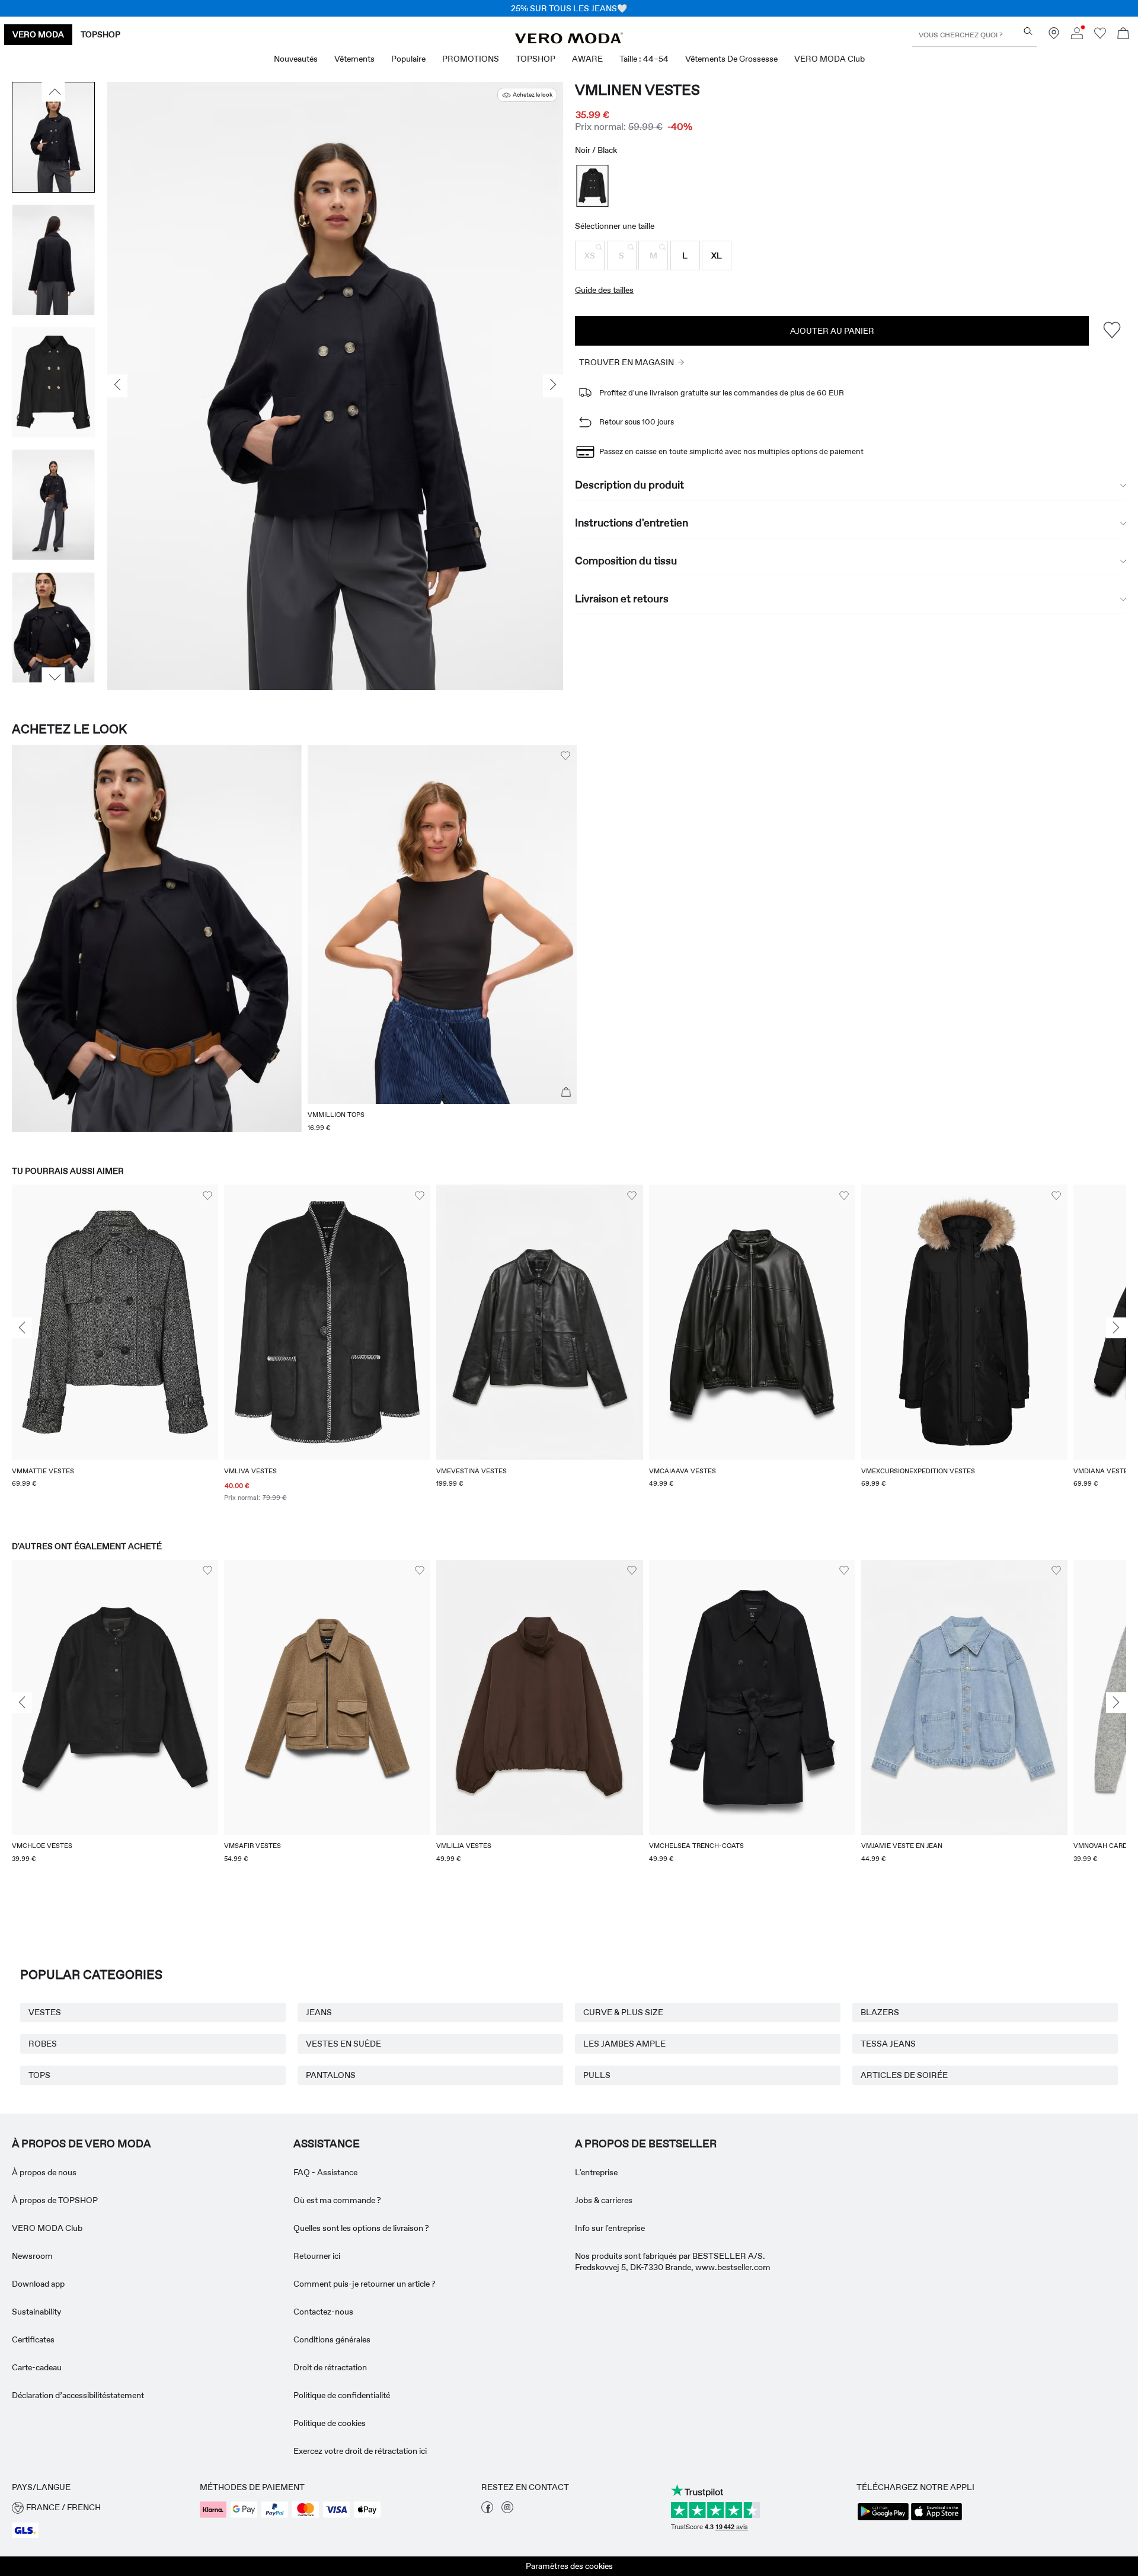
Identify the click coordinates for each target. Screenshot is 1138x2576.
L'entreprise (596, 2172)
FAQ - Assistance (325, 2172)
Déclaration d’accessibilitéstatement (78, 2395)
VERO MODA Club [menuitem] (829, 59)
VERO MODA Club (47, 2228)
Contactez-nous (323, 2312)
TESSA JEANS (888, 2044)
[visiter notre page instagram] (507, 2510)
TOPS (39, 2075)
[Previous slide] (22, 1328)
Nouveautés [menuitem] (296, 59)
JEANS (319, 2012)
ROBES (43, 2044)
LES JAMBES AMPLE (624, 2044)
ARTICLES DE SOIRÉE (904, 2075)
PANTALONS (331, 2075)
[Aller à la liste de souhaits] (1100, 36)
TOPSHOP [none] (100, 34)
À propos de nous (44, 2172)
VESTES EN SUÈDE (343, 2044)
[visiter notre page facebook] (487, 2510)
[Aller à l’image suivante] (54, 677)
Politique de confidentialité (342, 2395)
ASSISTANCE (327, 2144)
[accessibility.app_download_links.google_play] (883, 2519)
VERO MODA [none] (38, 34)
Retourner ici (317, 2256)
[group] (115, 1351)
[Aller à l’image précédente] (54, 92)
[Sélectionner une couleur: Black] (593, 186)
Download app (38, 2284)
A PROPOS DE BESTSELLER (646, 2144)
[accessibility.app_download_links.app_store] (936, 2519)
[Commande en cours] (1123, 35)
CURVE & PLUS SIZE (623, 2012)
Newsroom (32, 2256)
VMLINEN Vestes (637, 90)
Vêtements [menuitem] (354, 59)
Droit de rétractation (330, 2367)
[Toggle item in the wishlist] (1112, 331)
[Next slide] (1116, 1328)
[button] (590, 256)
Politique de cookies (330, 2423)
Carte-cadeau (37, 2367)
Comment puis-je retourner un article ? (365, 2284)
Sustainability (36, 2312)
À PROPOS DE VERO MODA (81, 2144)
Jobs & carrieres (604, 2200)
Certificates (33, 2339)
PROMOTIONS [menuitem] (471, 59)
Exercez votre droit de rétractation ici (360, 2451)
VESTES (45, 2012)
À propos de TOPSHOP (55, 2200)
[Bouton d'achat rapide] (566, 1093)
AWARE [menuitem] (587, 59)
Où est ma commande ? (337, 2200)
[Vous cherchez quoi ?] (1028, 31)
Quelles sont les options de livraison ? (361, 2228)
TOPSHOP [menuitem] (536, 59)
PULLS (597, 2075)
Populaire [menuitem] (408, 59)
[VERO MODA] (569, 40)
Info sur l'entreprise (610, 2228)
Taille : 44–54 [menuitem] (644, 59)
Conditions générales (332, 2339)
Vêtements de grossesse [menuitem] (731, 59)
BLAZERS (880, 2012)
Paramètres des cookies (569, 2566)
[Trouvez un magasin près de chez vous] (1054, 36)
